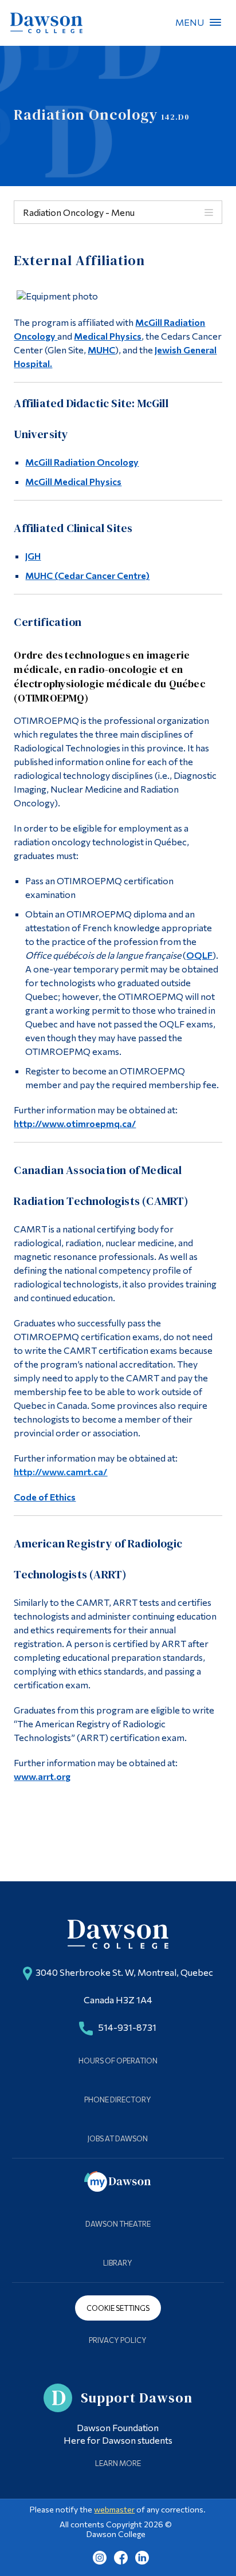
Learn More (118, 2463)
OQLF (199, 955)
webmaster (114, 2509)
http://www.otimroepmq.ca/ (75, 1123)
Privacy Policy (118, 2340)
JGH (33, 556)
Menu (215, 22)
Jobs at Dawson (118, 2138)
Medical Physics (108, 336)
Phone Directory (118, 2100)
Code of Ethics (45, 1497)
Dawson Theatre (118, 2224)
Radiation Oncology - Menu (79, 212)
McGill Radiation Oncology (82, 462)
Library (118, 2263)
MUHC (101, 350)
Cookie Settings (118, 2308)
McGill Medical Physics (73, 481)
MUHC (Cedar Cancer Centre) (87, 575)
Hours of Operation (118, 2061)
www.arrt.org (42, 1776)
